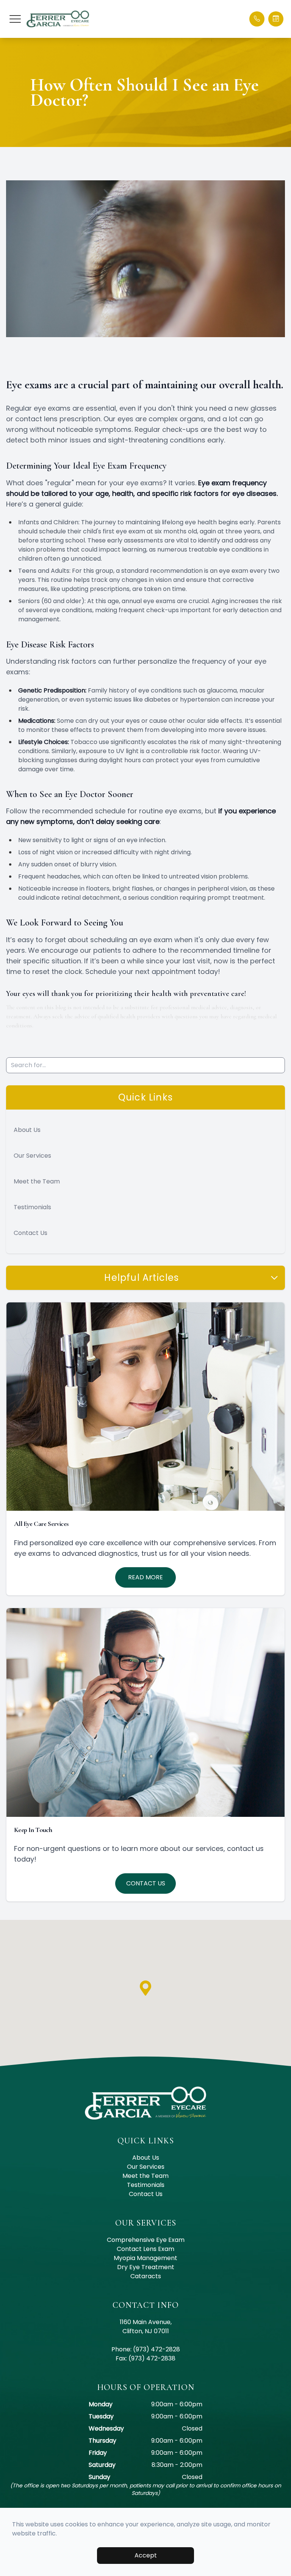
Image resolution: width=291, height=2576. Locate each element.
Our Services (32, 1156)
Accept (146, 2555)
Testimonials (32, 1207)
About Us (27, 1130)
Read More (145, 1577)
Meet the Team (37, 1181)
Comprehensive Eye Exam (146, 2240)
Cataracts (146, 2276)
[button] (15, 19)
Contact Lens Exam (145, 2249)
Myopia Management (145, 2258)
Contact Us (31, 1233)
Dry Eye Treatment (146, 2267)
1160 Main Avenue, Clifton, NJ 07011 (146, 2327)
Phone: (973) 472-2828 (146, 2349)
